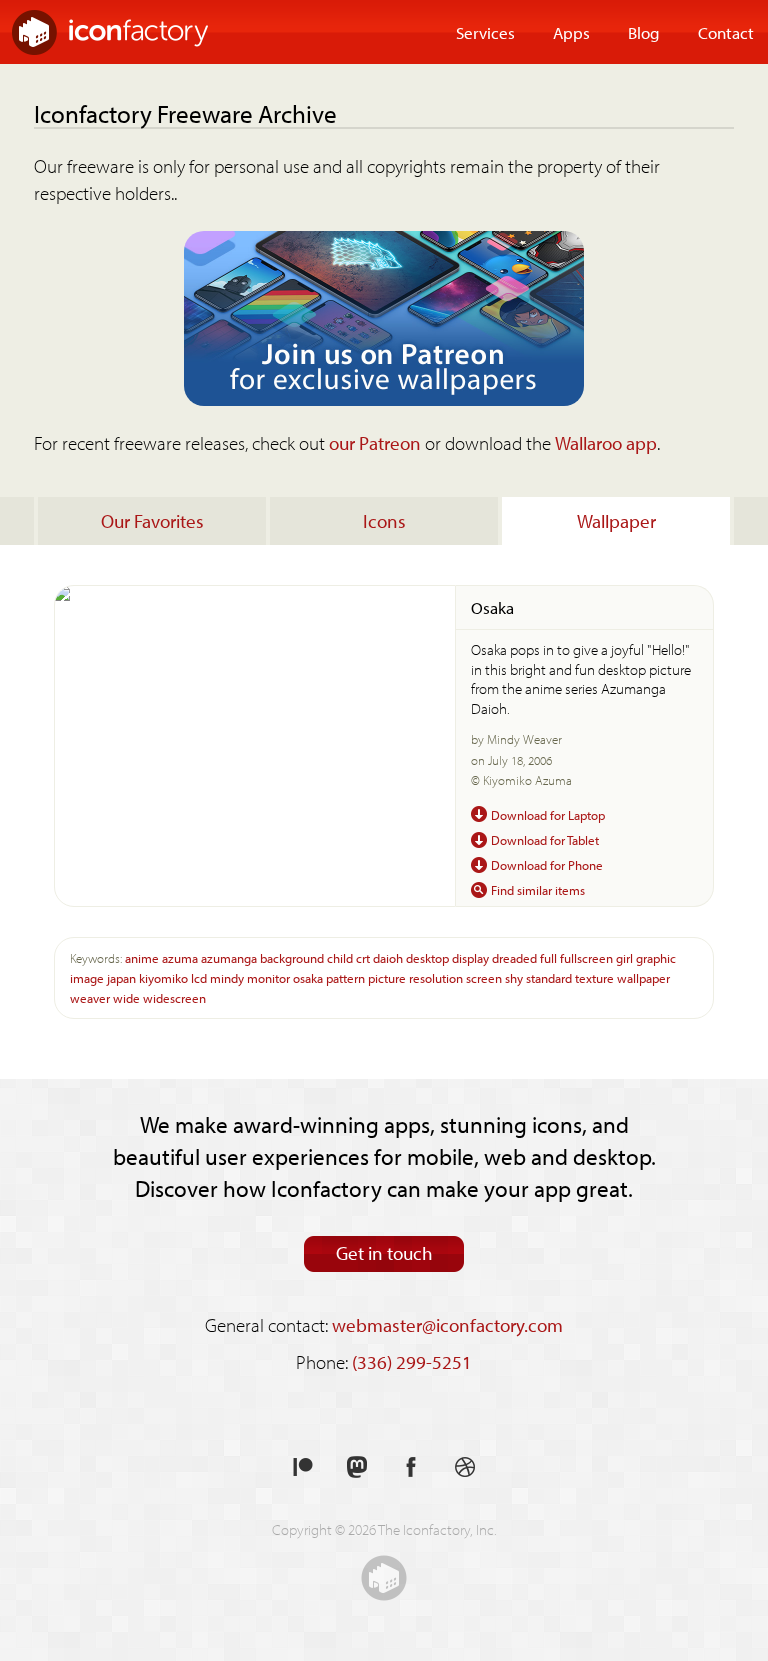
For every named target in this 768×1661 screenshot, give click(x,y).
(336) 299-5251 (412, 1362)
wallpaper (643, 977)
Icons (384, 521)
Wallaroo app (606, 443)
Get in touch (384, 1253)
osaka (308, 977)
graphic (656, 957)
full (548, 957)
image (87, 977)
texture (594, 977)
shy (514, 977)
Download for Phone (547, 864)
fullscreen (586, 957)
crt (363, 957)
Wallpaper (616, 521)
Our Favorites (152, 521)
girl (624, 957)
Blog (644, 32)
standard (549, 977)
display (470, 957)
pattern (345, 977)
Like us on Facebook (411, 1467)
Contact (726, 32)
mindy (227, 977)
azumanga (229, 957)
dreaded (514, 957)
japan (121, 977)
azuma (180, 957)
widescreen (174, 997)
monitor (268, 977)
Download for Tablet (545, 839)
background (292, 957)
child (340, 957)
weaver (90, 997)
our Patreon (375, 443)
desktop (427, 957)
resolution (436, 977)
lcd (199, 977)
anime (142, 957)
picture (387, 977)
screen (484, 977)
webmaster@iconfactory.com (447, 1325)
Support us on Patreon (303, 1467)
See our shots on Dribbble (465, 1467)
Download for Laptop (548, 814)
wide (126, 997)
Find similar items (538, 889)
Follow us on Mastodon (357, 1467)
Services (485, 32)
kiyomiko (163, 977)
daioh (388, 957)
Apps (571, 32)
